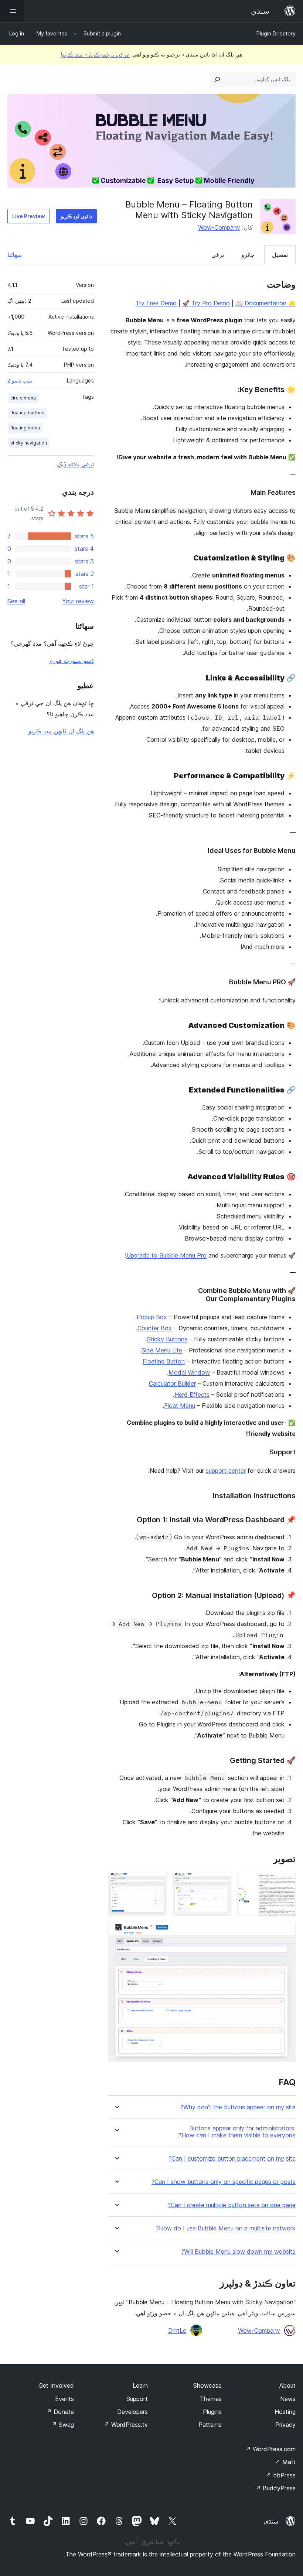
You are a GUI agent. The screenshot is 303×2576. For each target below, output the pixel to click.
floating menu (25, 428)
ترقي (218, 255)
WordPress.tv (126, 2425)
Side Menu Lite (162, 1350)
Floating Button (164, 1361)
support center (226, 1471)
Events (64, 2399)
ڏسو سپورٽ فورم (72, 661)
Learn (140, 2385)
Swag (63, 2425)
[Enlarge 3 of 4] (157, 1882)
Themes (211, 2399)
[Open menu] (12, 11)
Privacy (285, 2425)
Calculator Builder (172, 1383)
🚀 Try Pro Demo (206, 303)
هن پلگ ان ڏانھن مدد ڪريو (61, 731)
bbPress (281, 2475)
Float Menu (180, 1406)
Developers (132, 2412)
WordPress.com (270, 2449)
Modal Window (189, 1372)
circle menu (23, 398)
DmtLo (177, 2330)
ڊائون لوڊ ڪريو (76, 216)
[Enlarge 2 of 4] (221, 1882)
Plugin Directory (276, 33)
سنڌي (271, 2521)
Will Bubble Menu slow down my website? (238, 2252)
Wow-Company (219, 227)
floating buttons (27, 413)
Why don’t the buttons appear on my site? (238, 2107)
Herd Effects (192, 1395)
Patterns (210, 2425)
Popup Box (152, 1317)
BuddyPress (275, 2488)
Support (137, 2399)
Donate (60, 2412)
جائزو (248, 255)
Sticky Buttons (167, 1339)
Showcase (207, 2385)
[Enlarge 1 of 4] (286, 1882)
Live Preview (29, 216)
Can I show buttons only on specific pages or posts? (224, 2182)
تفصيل (280, 255)
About (287, 2385)
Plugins (212, 2412)
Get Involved (56, 2385)
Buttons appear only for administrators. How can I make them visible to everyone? (237, 2132)
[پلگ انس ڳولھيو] (217, 79)
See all (16, 601)
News (288, 2399)
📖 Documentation (261, 303)
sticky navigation (29, 443)
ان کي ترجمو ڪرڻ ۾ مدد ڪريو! (95, 54)
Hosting (285, 2412)
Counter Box (155, 1328)
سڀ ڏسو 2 (20, 381)
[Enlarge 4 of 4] (286, 1932)
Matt (285, 2462)
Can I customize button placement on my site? (232, 2159)
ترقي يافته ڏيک (75, 464)
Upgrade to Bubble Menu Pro (166, 1255)
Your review (78, 601)
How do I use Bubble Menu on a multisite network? (226, 2228)
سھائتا (15, 255)
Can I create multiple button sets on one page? (232, 2205)
